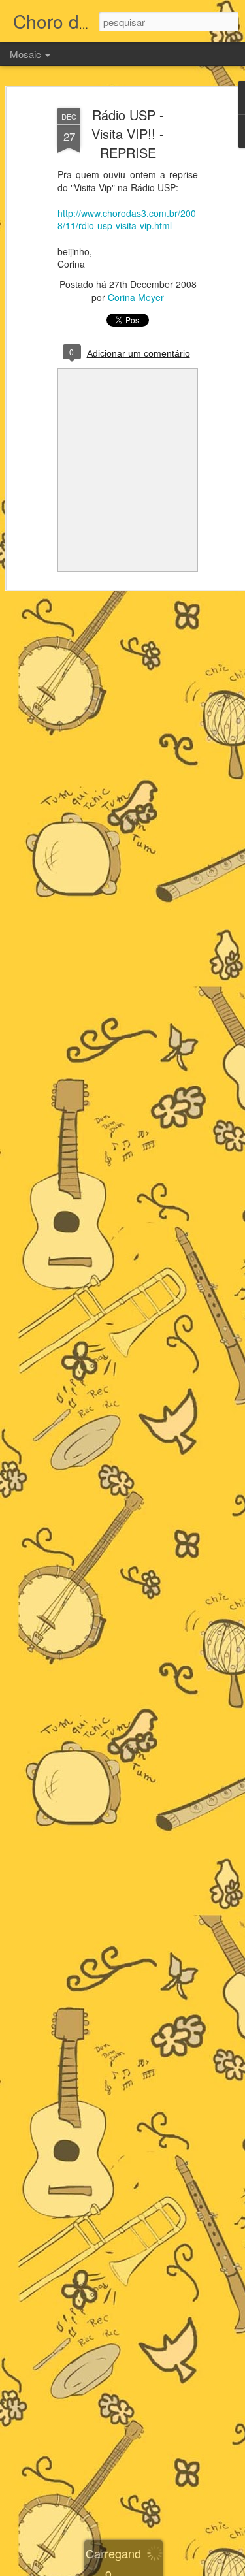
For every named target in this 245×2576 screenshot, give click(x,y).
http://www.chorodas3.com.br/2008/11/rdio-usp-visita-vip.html (127, 219)
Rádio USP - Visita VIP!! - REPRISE (128, 134)
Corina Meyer (136, 297)
